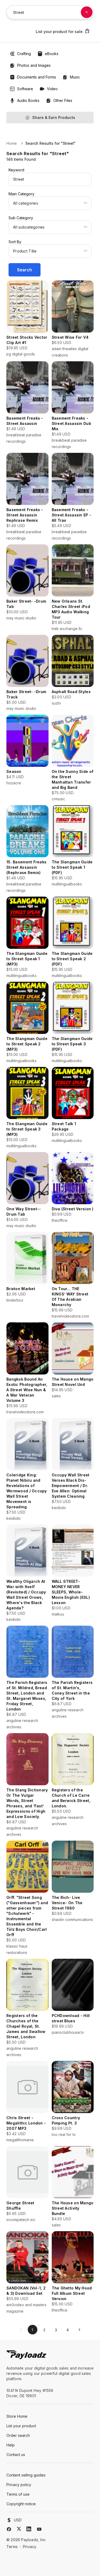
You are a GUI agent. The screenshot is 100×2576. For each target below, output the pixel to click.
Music (75, 77)
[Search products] (87, 12)
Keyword (16, 170)
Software (25, 89)
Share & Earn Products (54, 117)
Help (11, 2445)
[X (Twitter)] (19, 2529)
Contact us (16, 2455)
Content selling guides (26, 2475)
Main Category (21, 194)
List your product (21, 2426)
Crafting (24, 54)
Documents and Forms (37, 77)
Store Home (17, 2416)
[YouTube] (39, 2529)
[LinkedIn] (29, 2529)
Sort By (15, 242)
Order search (18, 2435)
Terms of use (18, 2494)
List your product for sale (59, 32)
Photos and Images (34, 65)
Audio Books (28, 100)
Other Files (63, 100)
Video (52, 89)
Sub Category (21, 218)
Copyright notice (21, 2504)
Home (12, 143)
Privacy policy (19, 2485)
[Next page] (79, 2330)
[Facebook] (9, 2529)
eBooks (52, 54)
